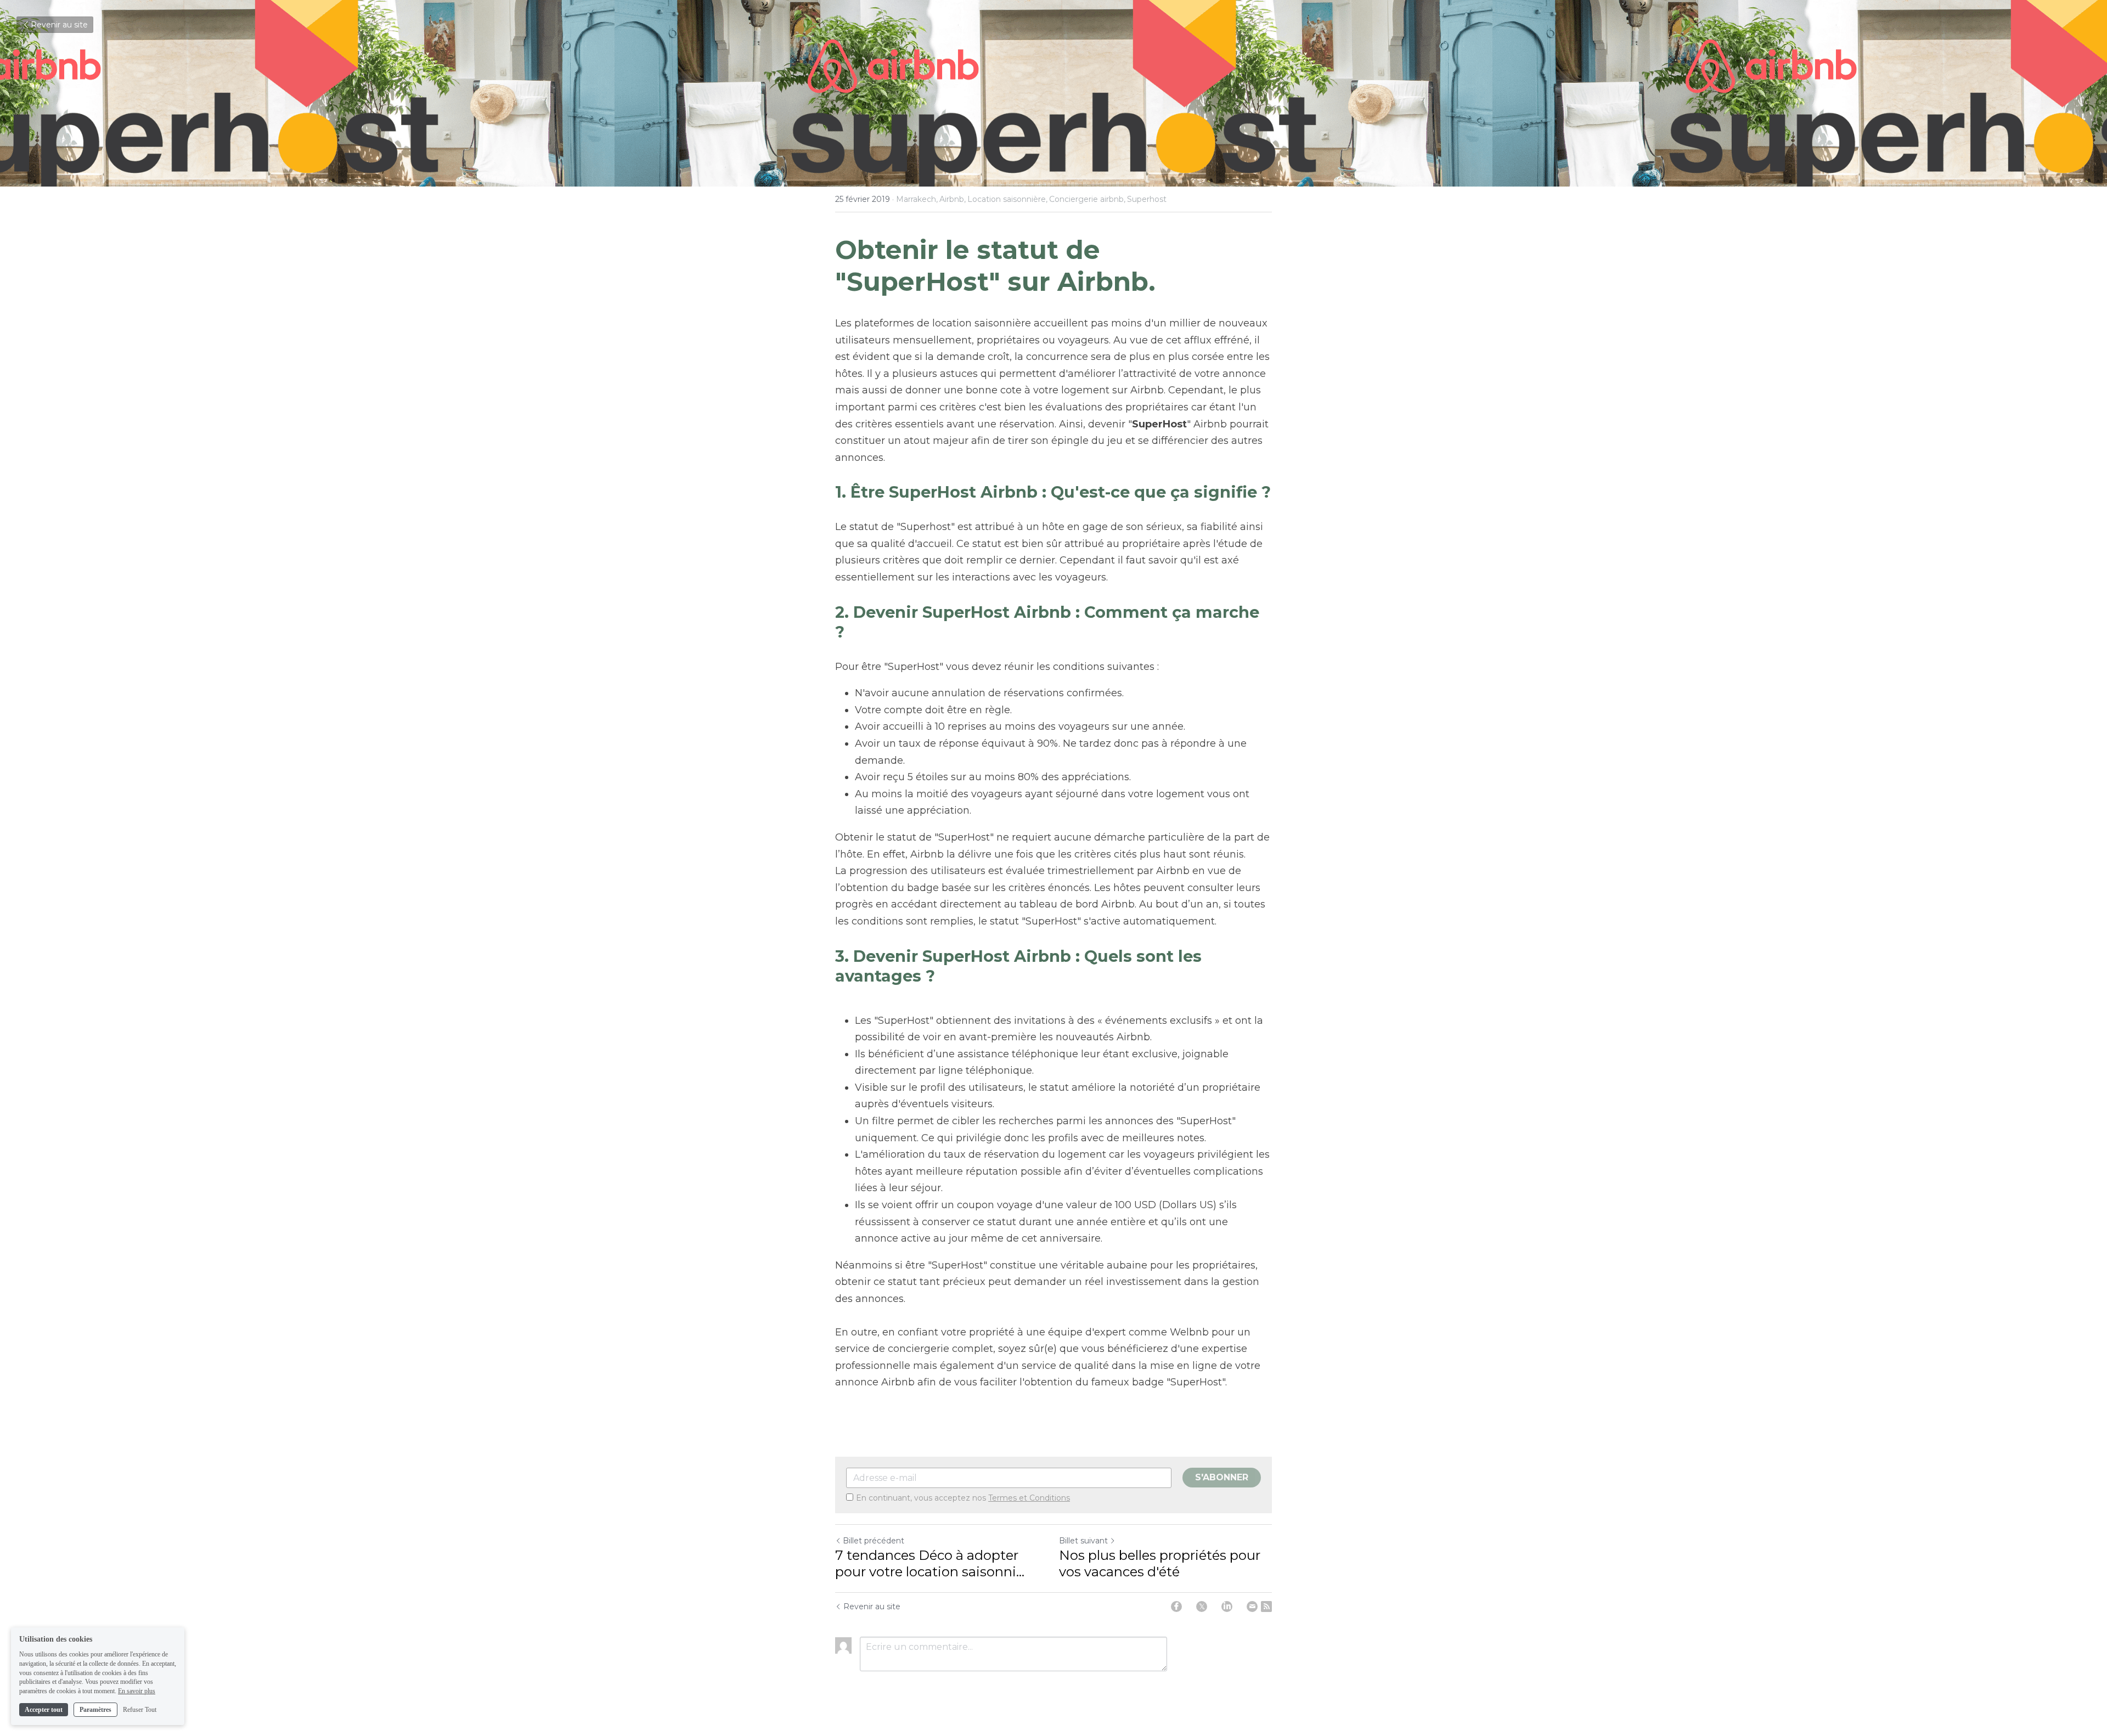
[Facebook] (1176, 1607)
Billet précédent (874, 1541)
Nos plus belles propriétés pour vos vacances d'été (1160, 1563)
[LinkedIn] (1227, 1607)
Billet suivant (1083, 1541)
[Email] (1252, 1607)
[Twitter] (1202, 1607)
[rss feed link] (1266, 1607)
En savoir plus (137, 1691)
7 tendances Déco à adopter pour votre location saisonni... (930, 1563)
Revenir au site (59, 25)
